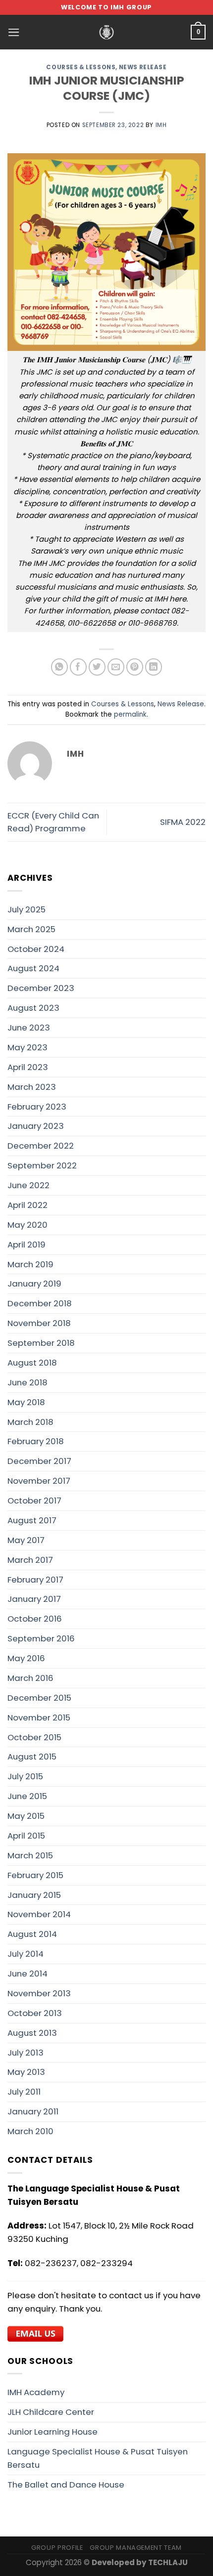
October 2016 (35, 1619)
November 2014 (39, 1914)
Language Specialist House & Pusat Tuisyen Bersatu (98, 2458)
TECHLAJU (168, 2562)
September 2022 (42, 1165)
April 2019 (27, 1245)
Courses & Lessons (81, 67)
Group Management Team (136, 2548)
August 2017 (32, 1520)
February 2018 (36, 1441)
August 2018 (32, 1363)
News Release (143, 67)
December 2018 (40, 1303)
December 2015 (39, 1698)
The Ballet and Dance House (66, 2485)
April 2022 (27, 1205)
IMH (161, 125)
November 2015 (39, 1717)
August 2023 (33, 1008)
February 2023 (37, 1107)
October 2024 (36, 949)
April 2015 (26, 1836)
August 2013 (32, 2033)
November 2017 (39, 1481)
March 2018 (30, 1422)
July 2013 (26, 2053)
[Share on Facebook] (79, 667)
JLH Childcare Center (51, 2412)
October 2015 (34, 1737)
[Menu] (14, 32)
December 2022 (41, 1146)
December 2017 (39, 1461)
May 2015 (26, 1816)
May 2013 (26, 2072)
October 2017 (34, 1501)
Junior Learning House (53, 2432)
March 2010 (30, 2131)
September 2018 (41, 1343)
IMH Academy (36, 2392)
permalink (130, 714)
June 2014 (27, 1974)
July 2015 (25, 1776)
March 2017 (30, 1560)
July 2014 (26, 1954)
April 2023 (28, 1067)
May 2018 (26, 1402)
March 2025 (31, 929)
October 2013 (35, 2013)
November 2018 (39, 1323)
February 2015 (35, 1875)
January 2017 (34, 1599)
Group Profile (57, 2548)
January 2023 (36, 1126)
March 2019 (30, 1264)
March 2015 (30, 1855)
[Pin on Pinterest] (135, 667)
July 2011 (24, 2092)
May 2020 (27, 1225)
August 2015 (32, 1757)
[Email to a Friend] (116, 667)
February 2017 (35, 1580)
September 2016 (41, 1638)
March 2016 (30, 1678)
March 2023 (32, 1087)
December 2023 (41, 988)
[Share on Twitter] (97, 667)
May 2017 (26, 1540)
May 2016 (26, 1658)
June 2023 (29, 1028)
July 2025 (27, 909)
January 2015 (34, 1895)
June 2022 (28, 1185)
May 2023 (27, 1047)
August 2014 (32, 1934)
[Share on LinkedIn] (154, 667)
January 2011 (33, 2111)
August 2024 (33, 968)
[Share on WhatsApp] (60, 667)
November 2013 (39, 1993)
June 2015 (27, 1796)
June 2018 (27, 1382)
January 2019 (34, 1284)
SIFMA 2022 (183, 822)
